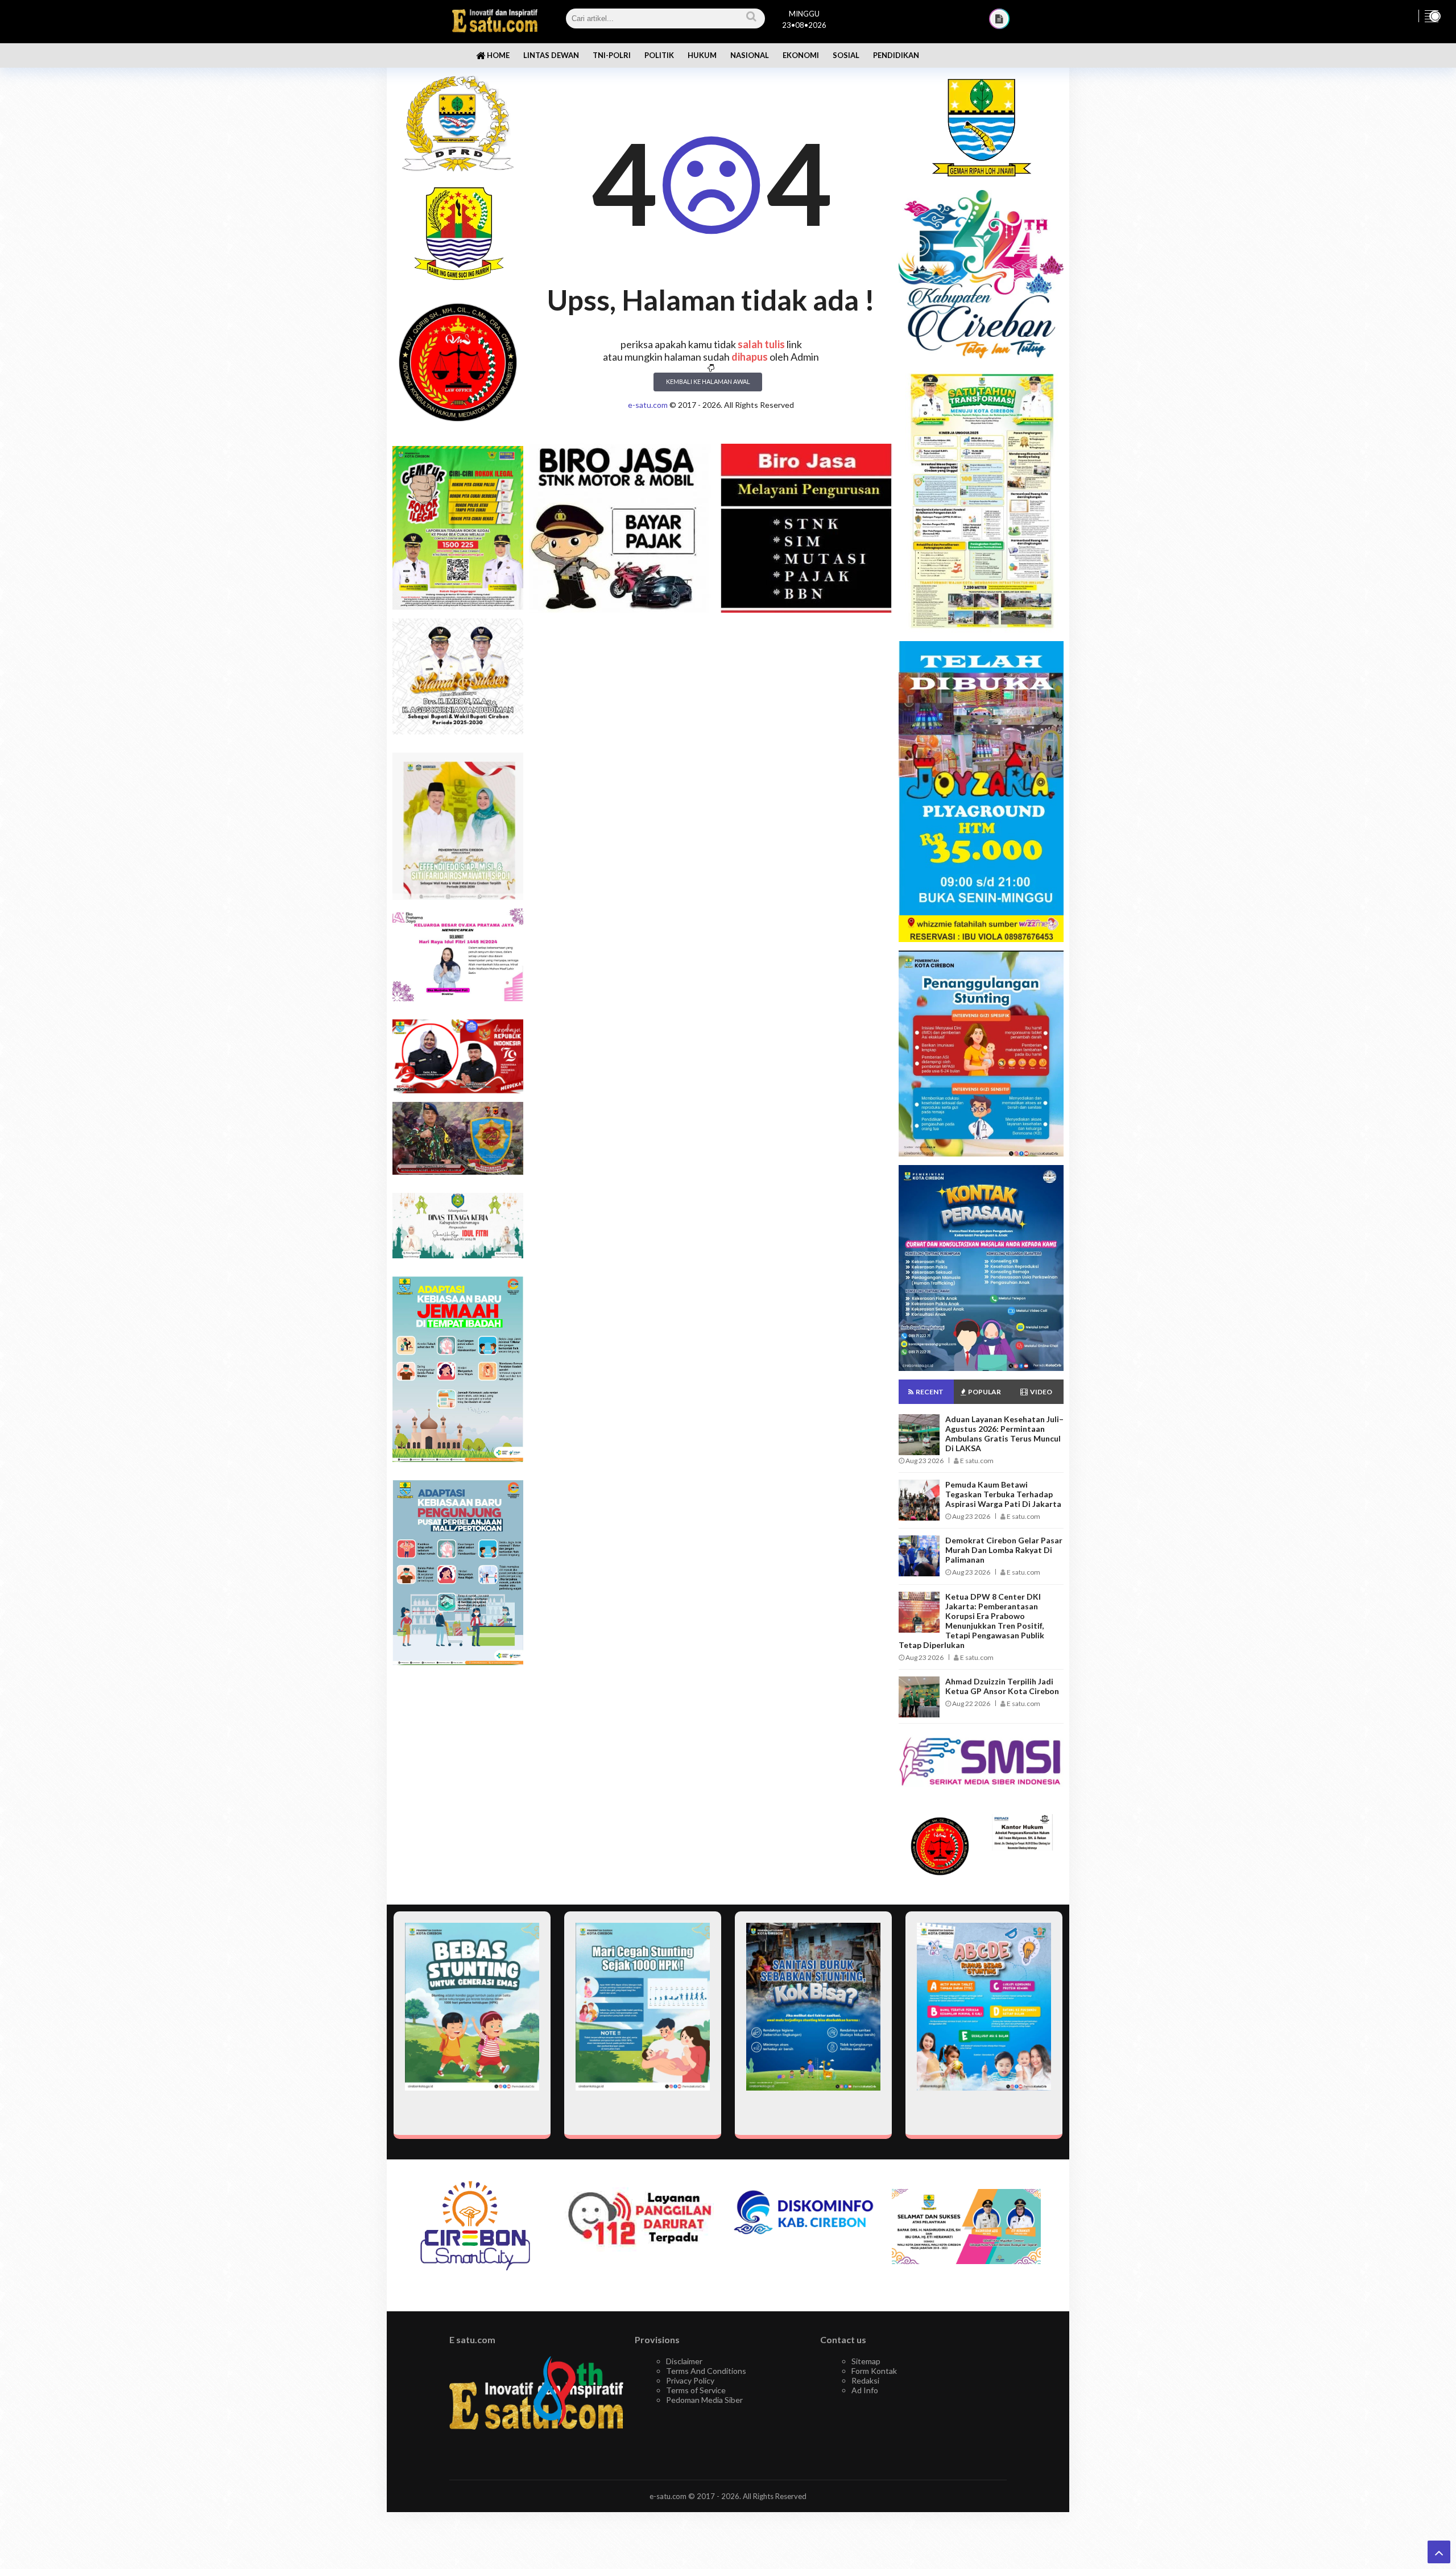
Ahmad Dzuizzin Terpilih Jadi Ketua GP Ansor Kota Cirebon (1002, 1686)
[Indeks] (999, 19)
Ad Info (865, 2390)
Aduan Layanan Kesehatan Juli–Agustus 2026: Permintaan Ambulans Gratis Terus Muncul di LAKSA (1004, 1434)
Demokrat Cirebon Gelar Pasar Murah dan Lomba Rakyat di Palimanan (1004, 1550)
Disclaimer (684, 2361)
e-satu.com (648, 405)
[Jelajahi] (1432, 16)
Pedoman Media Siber (704, 2400)
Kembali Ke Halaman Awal (708, 381)
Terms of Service (696, 2390)
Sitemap (866, 2361)
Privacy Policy (690, 2380)
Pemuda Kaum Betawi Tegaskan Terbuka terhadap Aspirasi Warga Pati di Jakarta (1003, 1494)
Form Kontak (874, 2371)
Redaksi (865, 2380)
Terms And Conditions (706, 2371)
